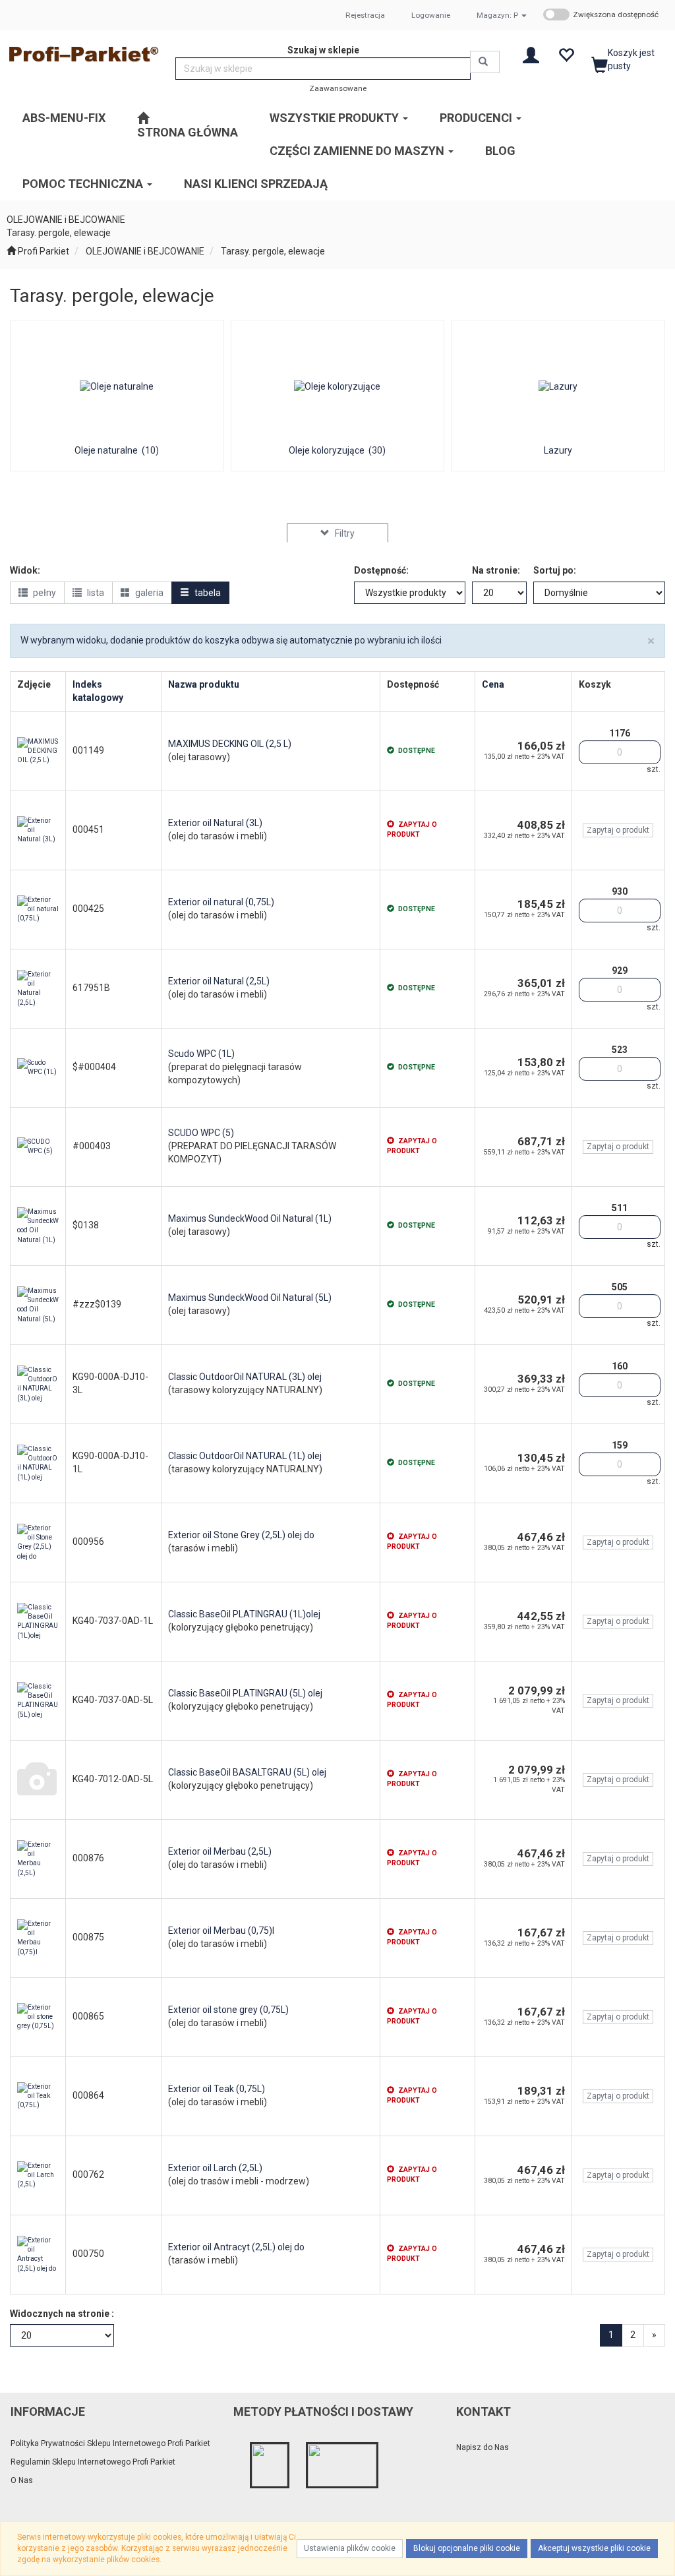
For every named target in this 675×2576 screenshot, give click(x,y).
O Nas (22, 2480)
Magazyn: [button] (497, 15)
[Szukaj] (485, 62)
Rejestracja (365, 15)
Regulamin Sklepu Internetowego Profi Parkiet (93, 2462)
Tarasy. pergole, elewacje (273, 251)
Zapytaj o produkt (618, 830)
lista (95, 593)
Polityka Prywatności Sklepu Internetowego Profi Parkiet (110, 2443)
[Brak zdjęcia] (38, 1780)
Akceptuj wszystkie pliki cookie (594, 2548)
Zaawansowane (338, 88)
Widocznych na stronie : (62, 2314)
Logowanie (431, 15)
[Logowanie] (531, 54)
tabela (207, 593)
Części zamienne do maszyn (358, 151)
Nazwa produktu (204, 684)
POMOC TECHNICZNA (84, 184)
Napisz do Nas (483, 2447)
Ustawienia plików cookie (350, 2548)
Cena (493, 684)
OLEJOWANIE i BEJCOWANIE (145, 251)
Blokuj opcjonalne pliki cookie (467, 2548)
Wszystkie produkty (336, 118)
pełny (44, 593)
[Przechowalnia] (566, 54)
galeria (148, 593)
